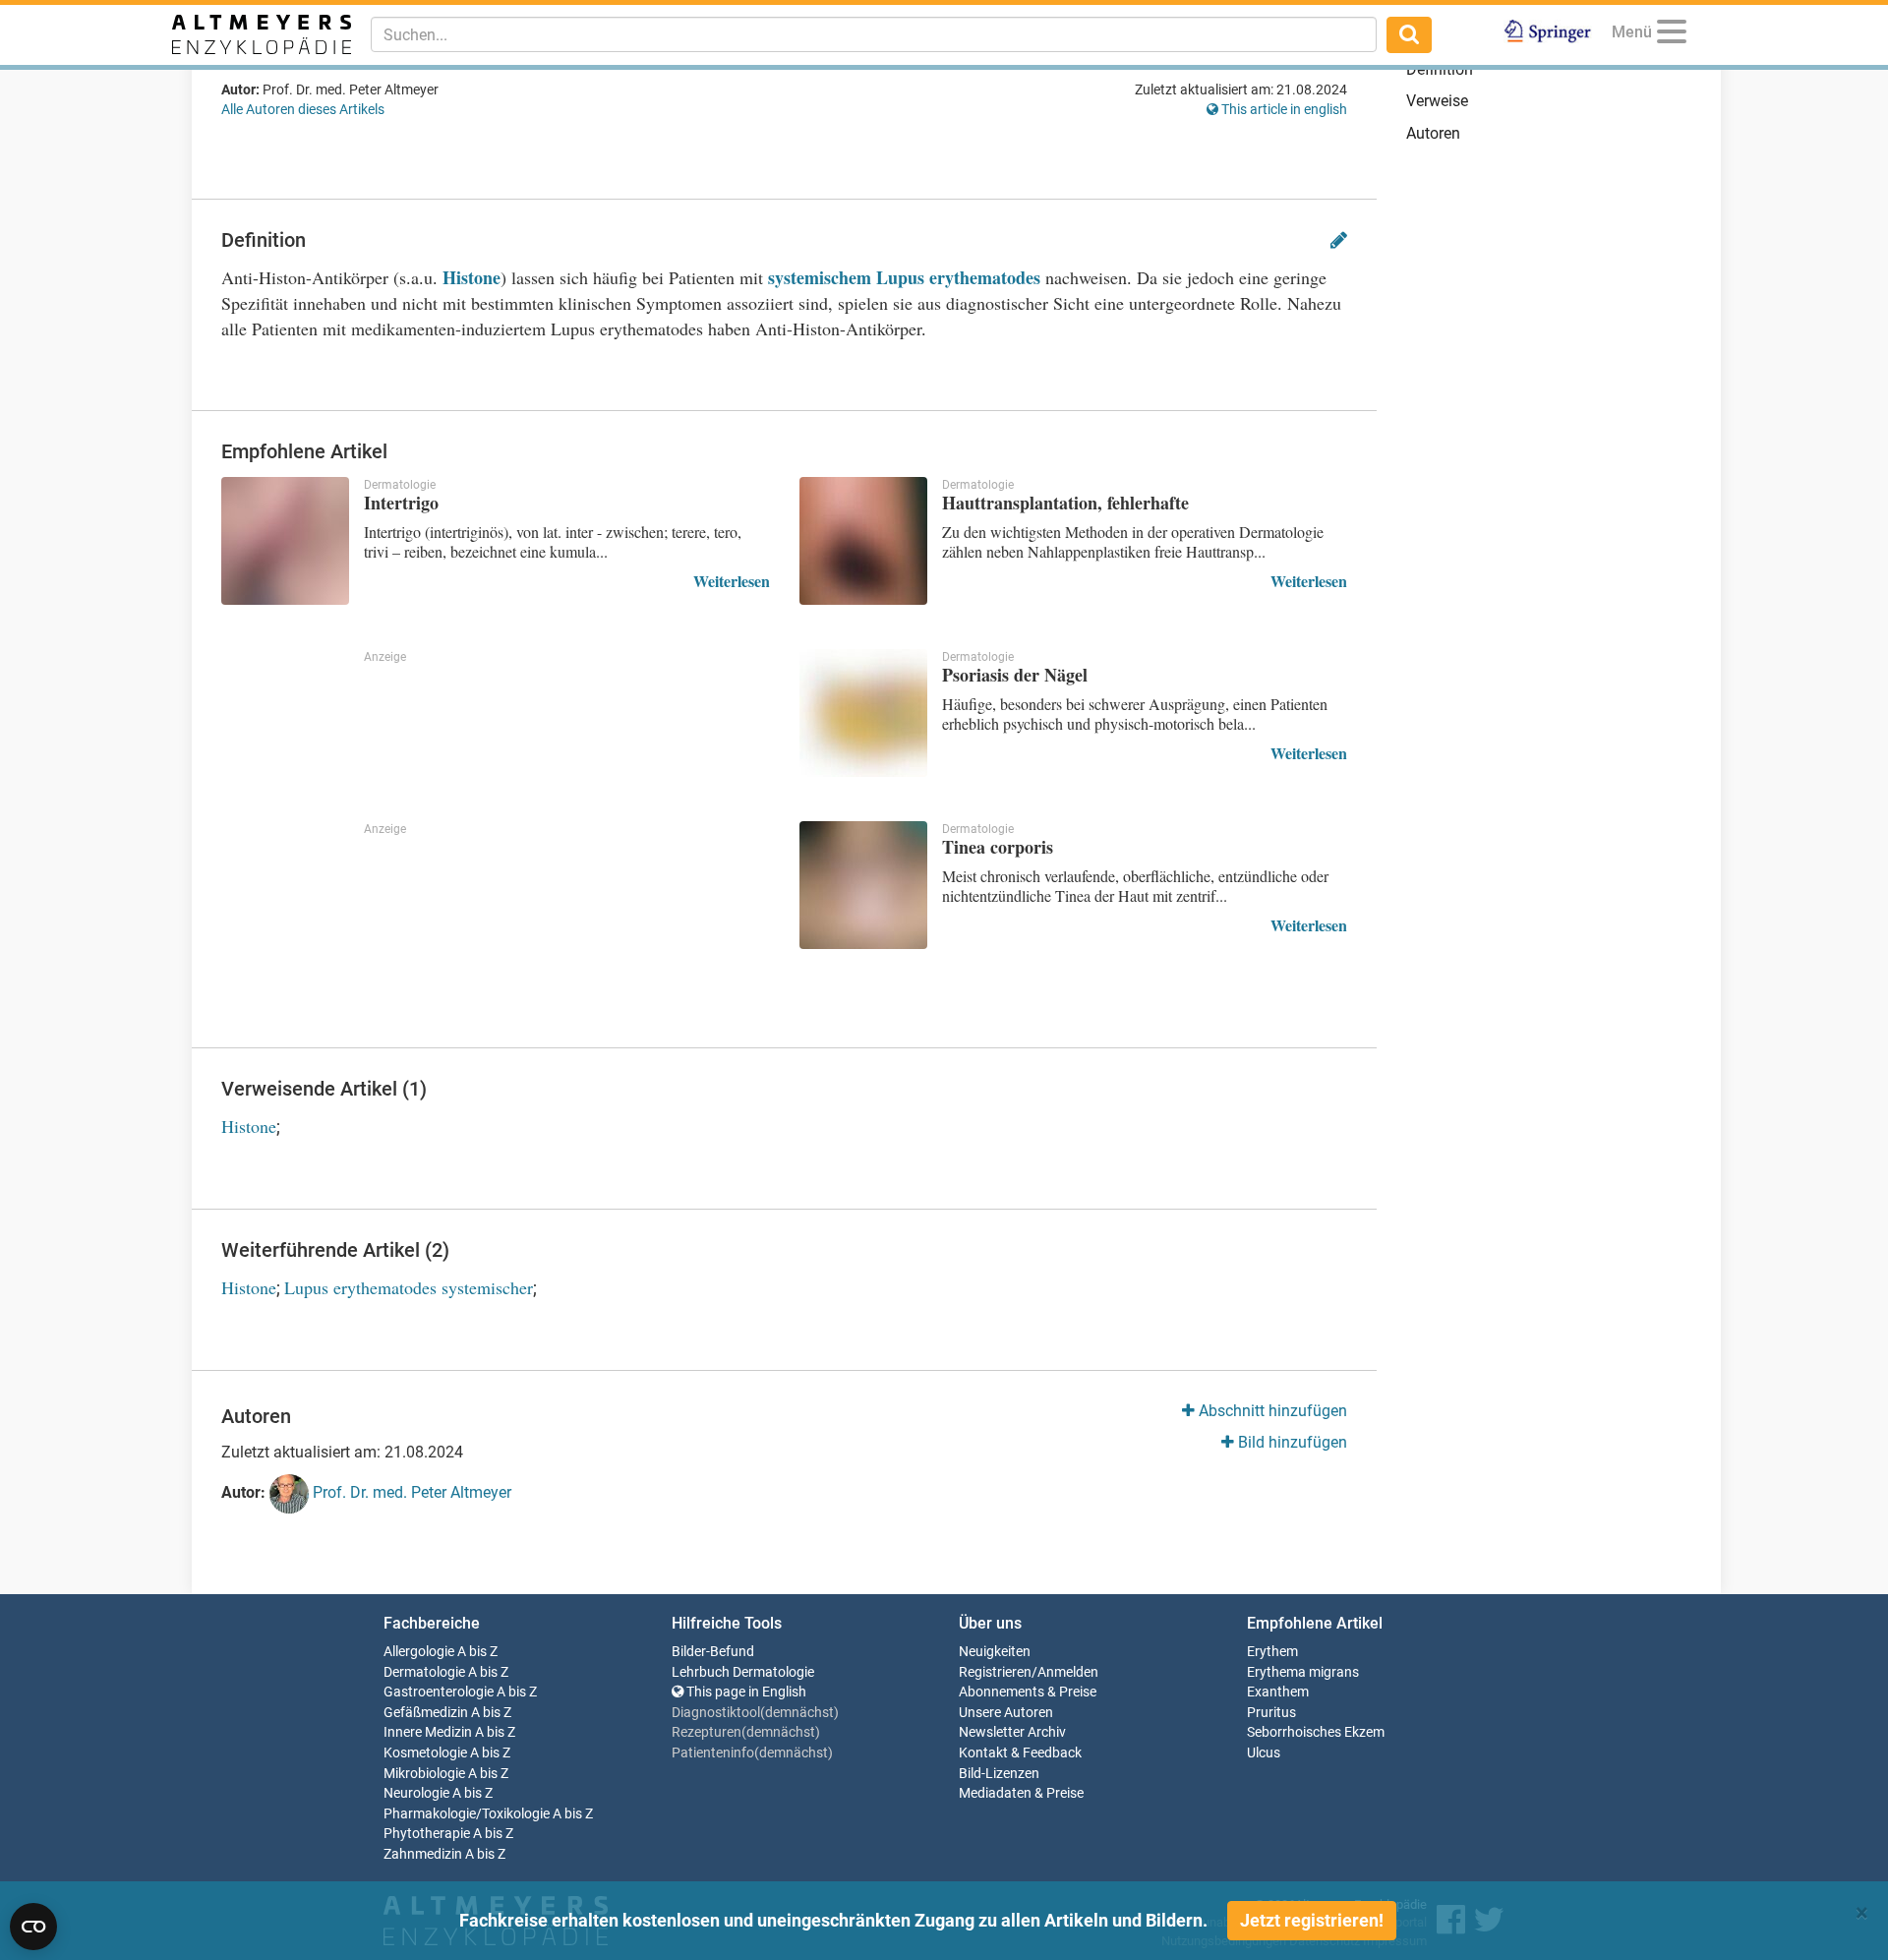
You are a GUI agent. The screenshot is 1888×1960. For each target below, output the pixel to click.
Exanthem (1278, 1692)
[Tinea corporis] (863, 885)
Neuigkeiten (995, 1652)
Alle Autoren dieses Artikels (303, 109)
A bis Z (477, 1652)
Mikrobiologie (424, 1774)
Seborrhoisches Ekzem (1316, 1732)
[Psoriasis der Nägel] (863, 713)
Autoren (1433, 133)
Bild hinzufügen (1291, 1442)
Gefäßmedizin (426, 1713)
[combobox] (874, 34)
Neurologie (416, 1793)
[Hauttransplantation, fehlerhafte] (863, 541)
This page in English (745, 1692)
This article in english (1283, 109)
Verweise (1437, 101)
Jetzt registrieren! (1312, 1920)
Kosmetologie (425, 1753)
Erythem (1272, 1652)
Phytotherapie (427, 1834)
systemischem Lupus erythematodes (904, 277)
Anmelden (1068, 1672)
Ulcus (1264, 1753)
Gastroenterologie (439, 1692)
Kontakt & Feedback (1020, 1753)
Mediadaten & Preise (1021, 1793)
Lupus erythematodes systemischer (409, 1287)
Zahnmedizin (423, 1854)
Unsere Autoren (1006, 1713)
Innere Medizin (428, 1732)
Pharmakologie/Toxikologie (467, 1814)
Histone (472, 277)
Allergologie (419, 1652)
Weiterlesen (732, 581)
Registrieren (995, 1672)
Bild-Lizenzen (999, 1774)
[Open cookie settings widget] (33, 1927)
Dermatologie (424, 1672)
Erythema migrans (1303, 1672)
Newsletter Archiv (1012, 1732)
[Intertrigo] (285, 541)
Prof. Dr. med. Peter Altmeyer (410, 1493)
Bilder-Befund (713, 1652)
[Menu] (1672, 35)
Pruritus (1271, 1713)
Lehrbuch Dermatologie (743, 1672)
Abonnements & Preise (1028, 1692)
